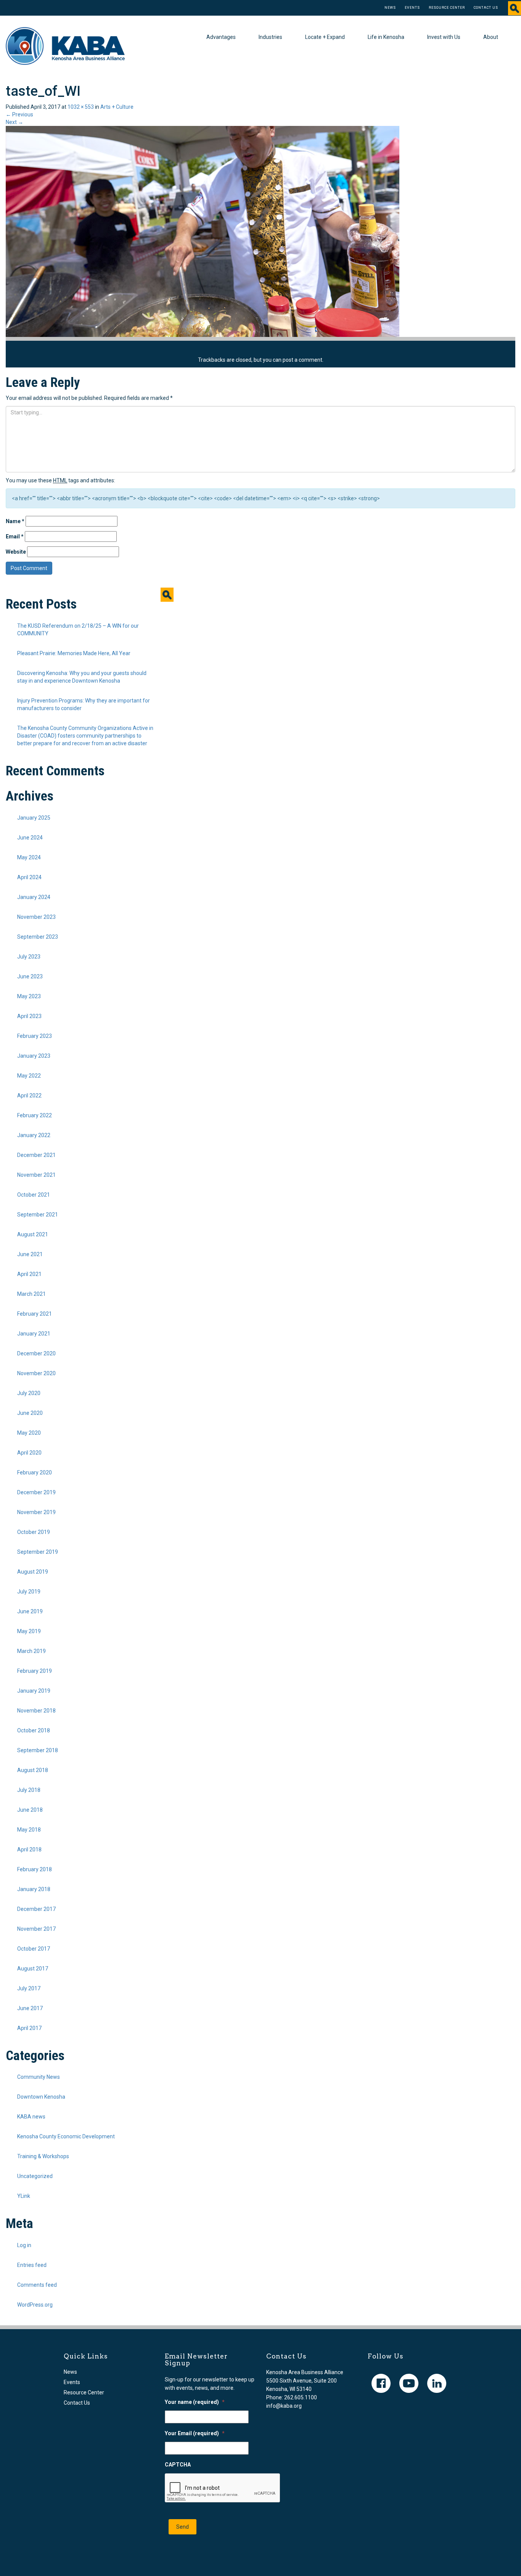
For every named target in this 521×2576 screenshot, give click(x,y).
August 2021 (33, 1234)
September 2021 (38, 1215)
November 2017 (36, 1929)
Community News (39, 2077)
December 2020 (36, 1353)
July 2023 (29, 957)
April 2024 (29, 877)
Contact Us (486, 8)
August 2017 (33, 1969)
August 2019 (33, 1572)
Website (16, 552)
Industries (270, 37)
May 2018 (29, 1830)
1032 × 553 (81, 107)
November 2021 (36, 1175)
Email (15, 536)
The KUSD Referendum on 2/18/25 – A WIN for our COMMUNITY (78, 630)
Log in (24, 2245)
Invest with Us (444, 37)
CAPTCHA (178, 2465)
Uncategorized (35, 2176)
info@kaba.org (284, 2406)
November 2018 (36, 1711)
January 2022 (34, 1135)
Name (15, 521)
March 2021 (31, 1294)
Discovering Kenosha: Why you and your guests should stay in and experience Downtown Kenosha (82, 677)
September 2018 (38, 1750)
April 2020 (29, 1453)
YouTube (409, 2383)
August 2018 (33, 1770)
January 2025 (34, 818)
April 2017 (29, 2028)
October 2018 (34, 1730)
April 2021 (29, 1274)
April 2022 (29, 1095)
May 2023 (29, 996)
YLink (24, 2196)
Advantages (221, 37)
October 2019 (34, 1532)
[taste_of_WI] (203, 231)
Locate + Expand (325, 37)
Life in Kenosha (386, 37)
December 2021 (36, 1155)
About (491, 37)
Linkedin (437, 2383)
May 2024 (29, 857)
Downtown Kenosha (41, 2097)
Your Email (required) (195, 2433)
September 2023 (38, 937)
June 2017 (30, 2008)
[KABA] (65, 45)
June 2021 (30, 1254)
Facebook (381, 2383)
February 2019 (35, 1671)
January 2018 (34, 1889)
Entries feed (32, 2265)
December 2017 (36, 1909)
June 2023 (30, 976)
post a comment (302, 360)
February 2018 (35, 1869)
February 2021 (35, 1314)
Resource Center (447, 8)
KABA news (31, 2117)
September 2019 (38, 1552)
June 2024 (30, 838)
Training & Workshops (43, 2156)
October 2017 (34, 1949)
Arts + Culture (117, 107)
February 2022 (35, 1115)
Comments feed (37, 2285)
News (390, 8)
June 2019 (30, 1611)
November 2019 (36, 1512)
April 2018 (29, 1849)
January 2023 (34, 1056)
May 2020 (29, 1433)
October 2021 (34, 1195)
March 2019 (31, 1651)
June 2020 (30, 1413)
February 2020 (35, 1472)
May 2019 (29, 1631)
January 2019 (34, 1691)
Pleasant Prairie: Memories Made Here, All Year (74, 653)
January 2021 (34, 1334)
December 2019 (36, 1492)
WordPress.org (35, 2305)
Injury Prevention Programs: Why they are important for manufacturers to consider (84, 704)
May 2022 (29, 1076)
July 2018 (29, 1790)
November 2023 (36, 917)
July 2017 (29, 1988)
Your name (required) (195, 2402)
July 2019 (29, 1592)
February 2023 (35, 1036)
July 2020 (29, 1393)
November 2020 (36, 1373)
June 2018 (30, 1810)
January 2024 (34, 897)
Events (412, 8)
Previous (19, 114)
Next (14, 122)
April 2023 (29, 1016)
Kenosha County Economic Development (66, 2136)
